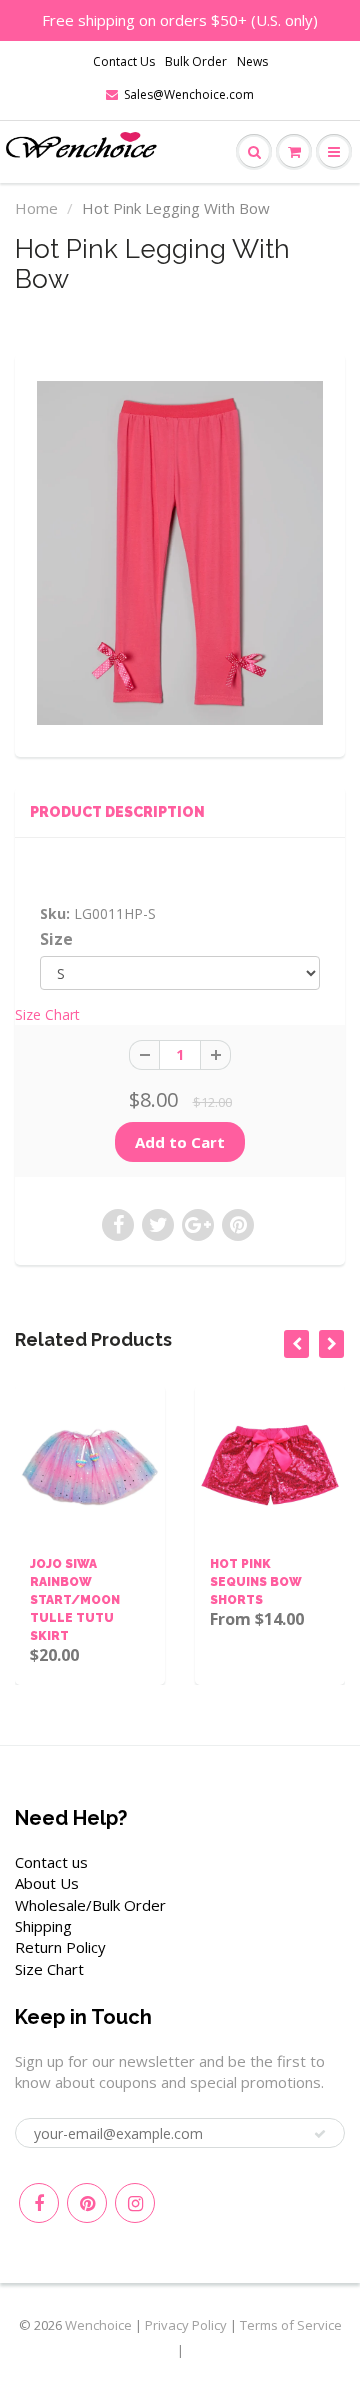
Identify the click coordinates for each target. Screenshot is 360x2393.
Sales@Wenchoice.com (189, 94)
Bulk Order (196, 61)
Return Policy (60, 1947)
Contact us (51, 1862)
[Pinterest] (87, 2203)
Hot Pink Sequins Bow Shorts (253, 1582)
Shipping (43, 1926)
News (252, 61)
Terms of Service (291, 2325)
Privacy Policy (186, 2325)
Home (36, 208)
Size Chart (47, 1014)
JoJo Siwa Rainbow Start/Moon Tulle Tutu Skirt (72, 1600)
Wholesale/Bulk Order (90, 1905)
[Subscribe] (320, 2134)
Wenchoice (98, 2325)
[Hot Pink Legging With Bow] (180, 553)
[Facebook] (39, 2203)
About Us (47, 1883)
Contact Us (124, 61)
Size (56, 939)
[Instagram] (135, 2203)
